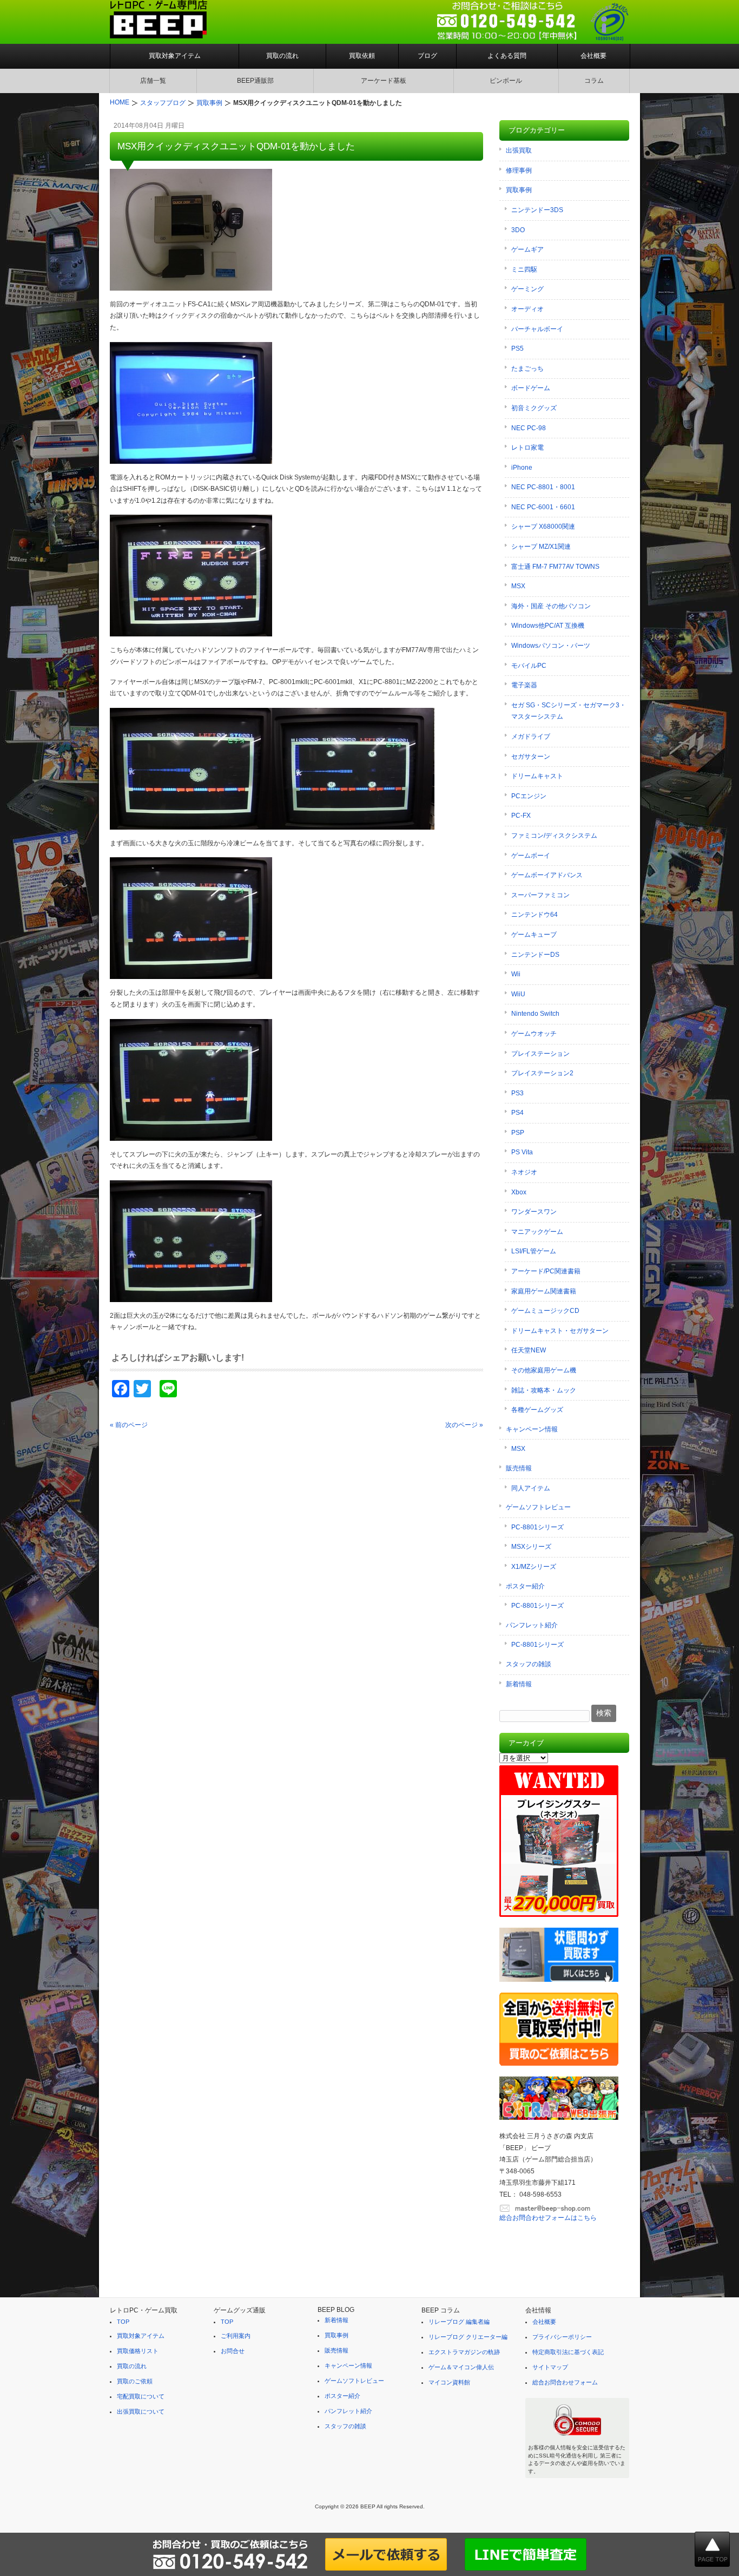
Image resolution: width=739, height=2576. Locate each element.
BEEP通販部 (255, 81)
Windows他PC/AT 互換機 (548, 626)
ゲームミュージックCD (545, 1311)
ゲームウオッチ (534, 1034)
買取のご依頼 (135, 2381)
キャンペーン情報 (532, 1429)
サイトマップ (550, 2367)
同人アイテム (531, 1488)
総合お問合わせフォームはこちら (548, 2218)
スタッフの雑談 (529, 1664)
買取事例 (519, 190)
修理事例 (519, 170)
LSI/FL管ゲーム (534, 1251)
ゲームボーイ (531, 856)
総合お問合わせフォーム (565, 2382)
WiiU (518, 994)
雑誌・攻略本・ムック (544, 1390)
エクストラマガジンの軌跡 (464, 2352)
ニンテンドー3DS (537, 210)
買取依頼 (362, 56)
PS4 (517, 1113)
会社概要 (593, 56)
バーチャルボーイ (537, 329)
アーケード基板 (384, 81)
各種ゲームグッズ (537, 1410)
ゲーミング (527, 289)
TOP (123, 2322)
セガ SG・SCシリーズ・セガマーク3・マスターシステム (569, 711)
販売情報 (519, 1468)
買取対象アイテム (175, 56)
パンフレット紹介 (532, 1625)
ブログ (427, 56)
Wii (516, 974)
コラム (594, 81)
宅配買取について (141, 2396)
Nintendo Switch (535, 1014)
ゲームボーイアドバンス (547, 875)
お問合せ (233, 2351)
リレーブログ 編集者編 (459, 2322)
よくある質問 (507, 56)
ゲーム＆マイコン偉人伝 (461, 2367)
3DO (518, 230)
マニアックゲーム (537, 1232)
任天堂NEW (529, 1350)
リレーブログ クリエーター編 (468, 2337)
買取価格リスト (138, 2351)
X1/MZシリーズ (534, 1567)
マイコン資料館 (449, 2382)
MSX (518, 586)
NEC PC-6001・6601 (543, 507)
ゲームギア (527, 249)
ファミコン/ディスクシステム (554, 836)
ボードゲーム (531, 388)
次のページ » (464, 1425)
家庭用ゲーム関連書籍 (544, 1291)
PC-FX (521, 816)
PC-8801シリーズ (537, 1527)
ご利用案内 (236, 2336)
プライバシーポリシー (562, 2337)
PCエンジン (529, 796)
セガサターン (531, 757)
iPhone (522, 468)
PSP (518, 1133)
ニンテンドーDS (535, 955)
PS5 (517, 349)
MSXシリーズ (531, 1547)
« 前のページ (129, 1425)
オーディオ (527, 309)
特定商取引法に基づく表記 (568, 2352)
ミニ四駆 (524, 270)
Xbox (519, 1192)
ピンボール (506, 81)
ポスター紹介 (525, 1586)
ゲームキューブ (534, 935)
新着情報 (519, 1684)
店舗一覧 (153, 81)
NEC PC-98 (529, 428)
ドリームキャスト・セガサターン (560, 1331)
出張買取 (519, 150)
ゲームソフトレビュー (538, 1507)
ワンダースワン (534, 1212)
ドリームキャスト (537, 776)
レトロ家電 (527, 448)
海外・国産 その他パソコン (551, 606)
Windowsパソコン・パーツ (551, 646)
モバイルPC (529, 666)
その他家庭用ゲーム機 (544, 1370)
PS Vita (522, 1152)
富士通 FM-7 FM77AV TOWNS (555, 567)
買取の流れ (282, 56)
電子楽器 (524, 685)
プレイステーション (540, 1054)
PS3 (517, 1093)
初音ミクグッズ (534, 408)
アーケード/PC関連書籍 (546, 1271)
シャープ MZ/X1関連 (541, 547)
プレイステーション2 (542, 1073)
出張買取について (141, 2411)
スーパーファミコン (540, 895)
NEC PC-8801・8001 (543, 487)
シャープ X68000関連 (543, 527)
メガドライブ (531, 737)
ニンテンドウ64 (535, 915)
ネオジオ (524, 1172)
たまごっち (527, 369)
